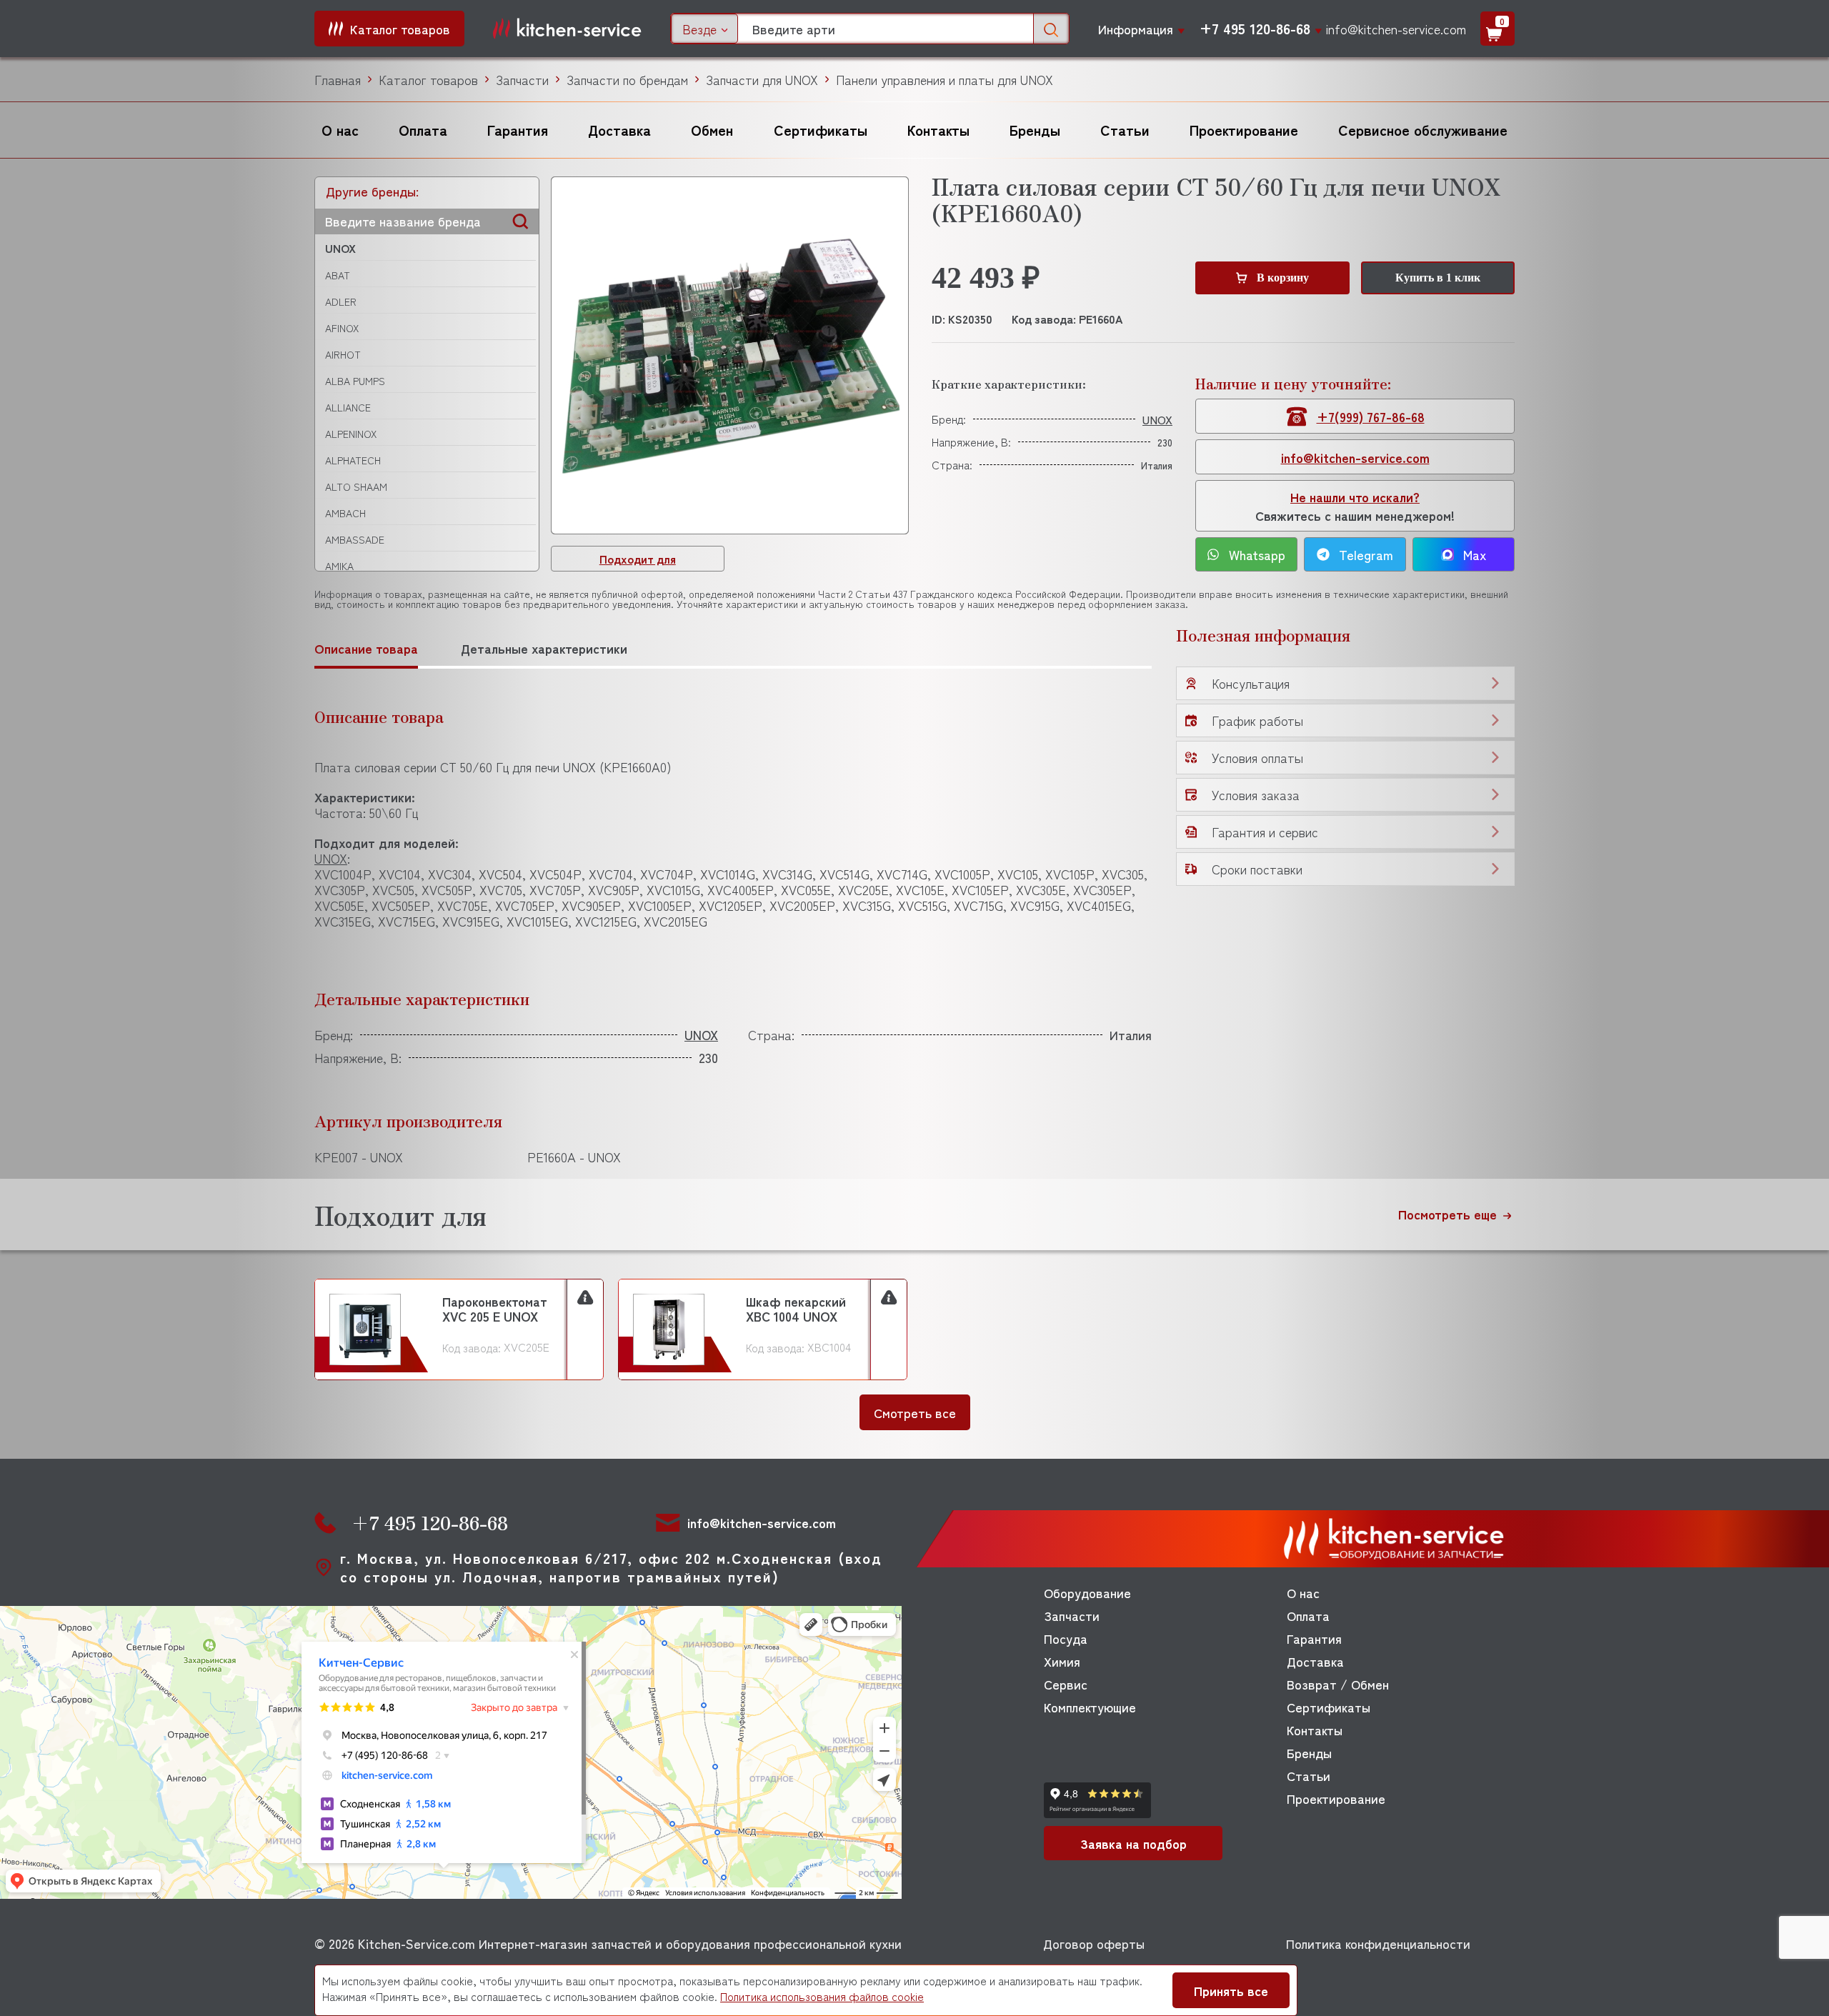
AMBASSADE (355, 539)
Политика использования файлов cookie (822, 1996)
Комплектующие (1090, 1707)
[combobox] (704, 29)
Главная (338, 79)
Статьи (1125, 130)
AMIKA (339, 566)
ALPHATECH (353, 460)
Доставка (619, 130)
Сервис (1066, 1684)
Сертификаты (821, 130)
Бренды (1035, 130)
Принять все (1231, 1990)
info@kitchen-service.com (1396, 29)
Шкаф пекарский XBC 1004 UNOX (796, 1309)
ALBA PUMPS (355, 381)
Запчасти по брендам (627, 79)
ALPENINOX (351, 434)
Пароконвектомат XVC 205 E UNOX (495, 1309)
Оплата (423, 130)
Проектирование (1244, 130)
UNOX (340, 248)
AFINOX (342, 328)
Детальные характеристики (544, 648)
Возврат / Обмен (1338, 1684)
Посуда (1066, 1638)
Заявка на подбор (1133, 1843)
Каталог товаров (428, 79)
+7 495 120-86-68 (1255, 29)
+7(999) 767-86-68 (1371, 416)
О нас (340, 130)
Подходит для (638, 559)
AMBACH (345, 513)
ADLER (341, 301)
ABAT (338, 275)
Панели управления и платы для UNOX (945, 79)
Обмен (712, 130)
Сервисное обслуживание (1423, 130)
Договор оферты (1094, 1943)
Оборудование (1087, 1592)
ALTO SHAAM (356, 486)
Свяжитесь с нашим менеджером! (1355, 506)
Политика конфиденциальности (1378, 1943)
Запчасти (522, 79)
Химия (1062, 1661)
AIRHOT (343, 354)
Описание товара (366, 648)
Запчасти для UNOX (762, 79)
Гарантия (518, 130)
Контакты (938, 130)
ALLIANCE (348, 407)
